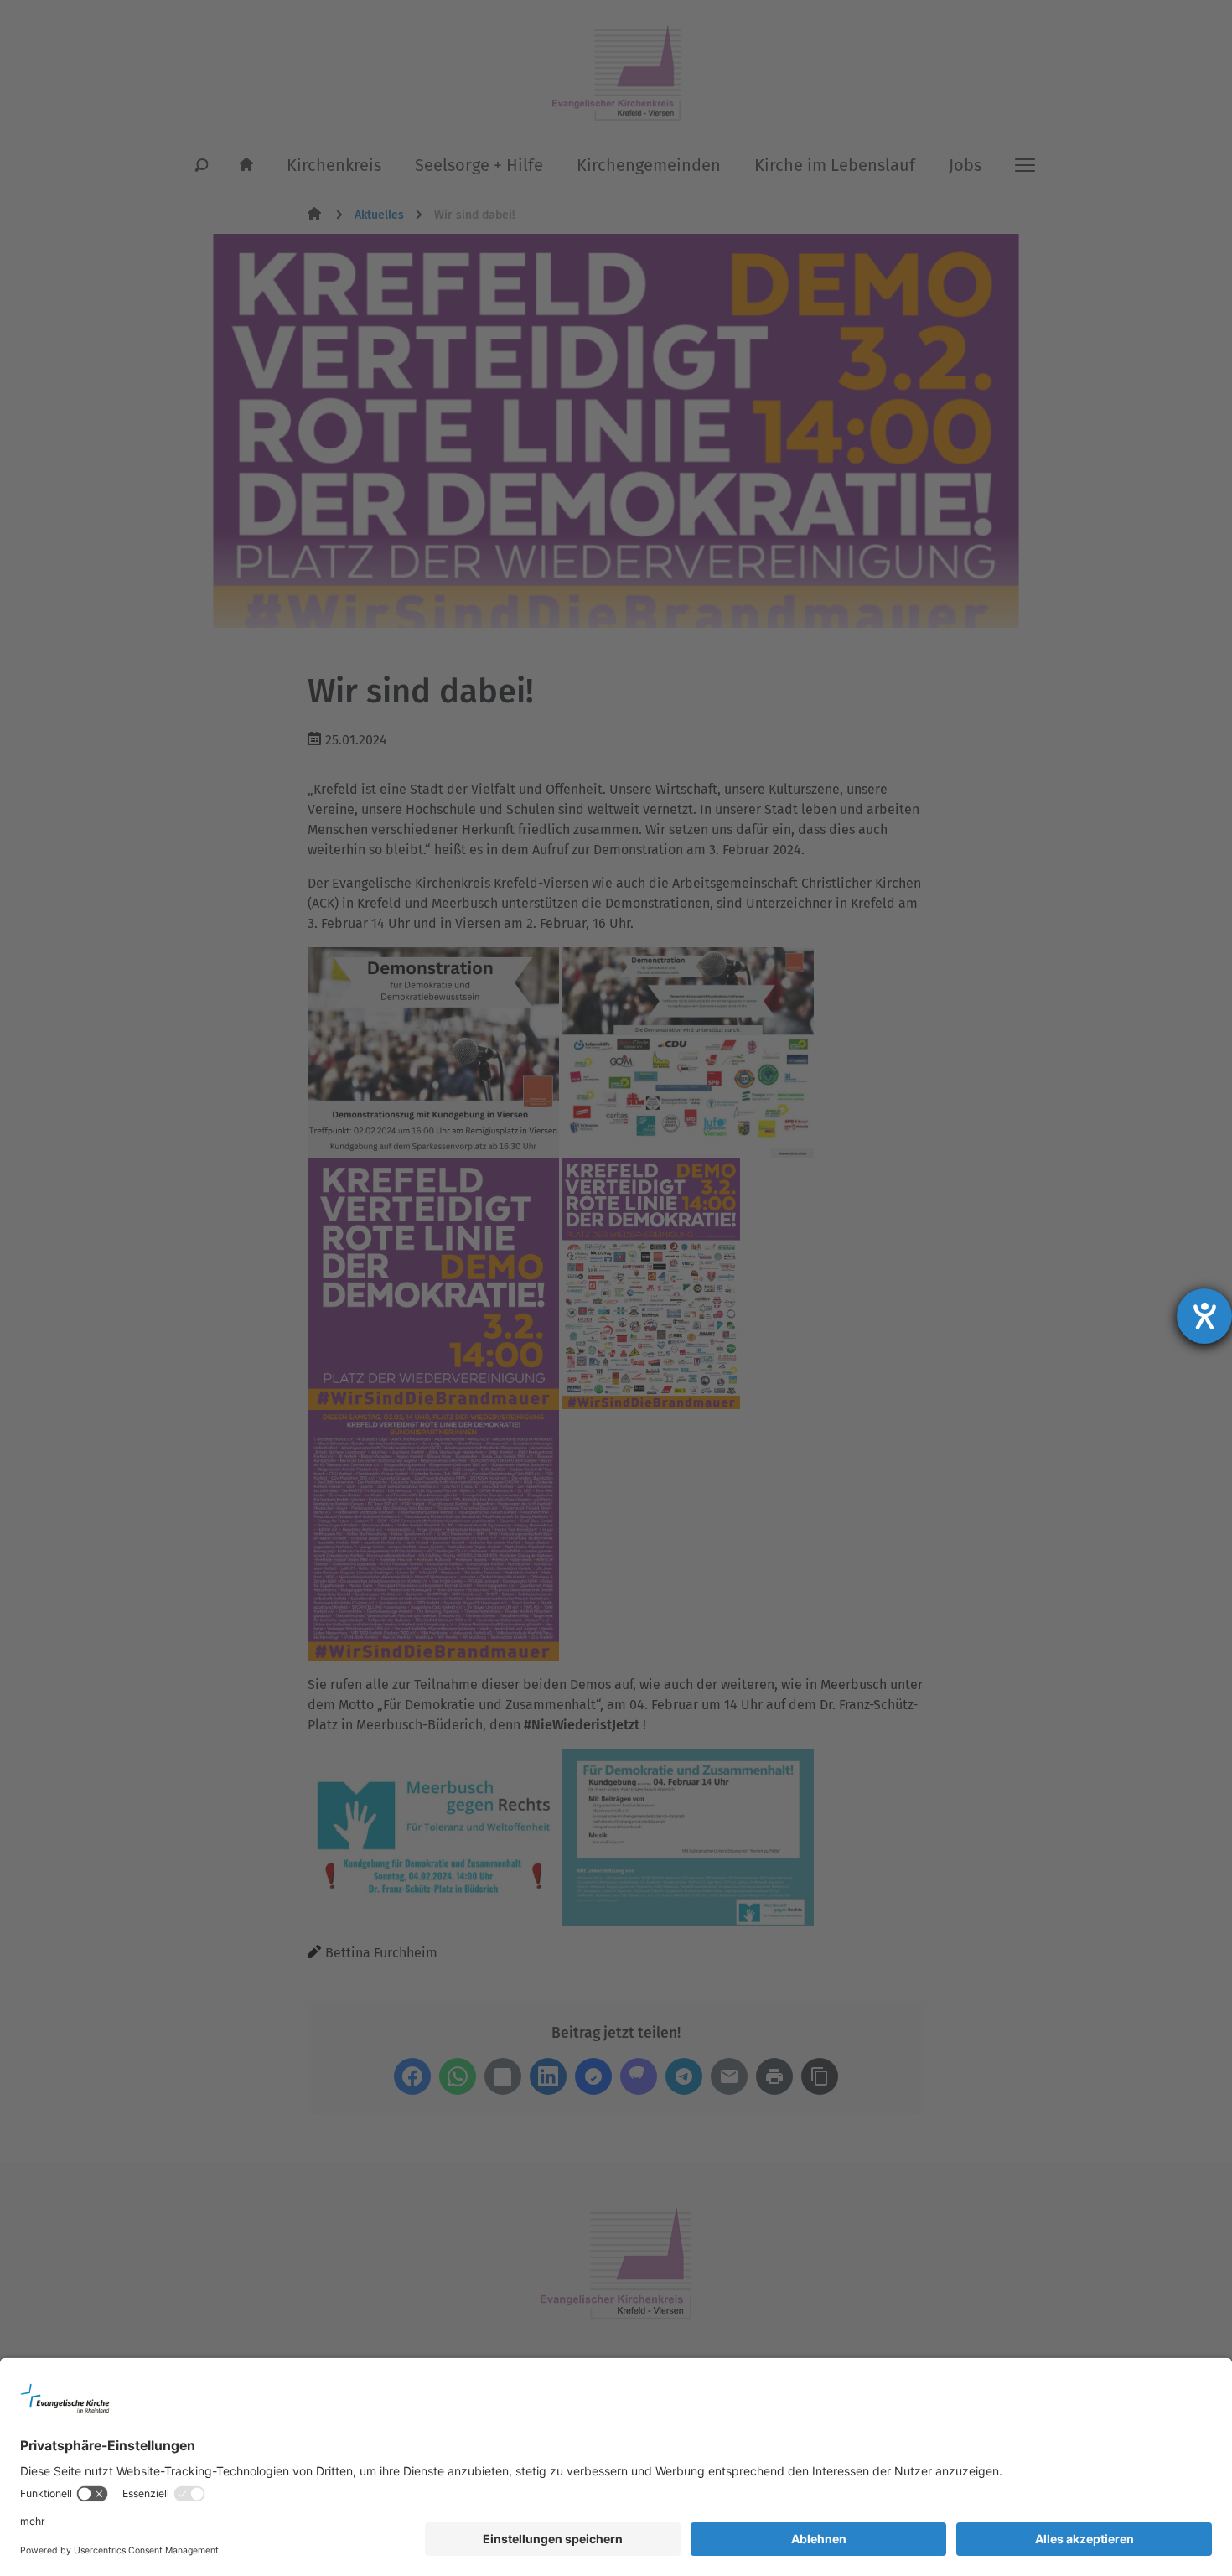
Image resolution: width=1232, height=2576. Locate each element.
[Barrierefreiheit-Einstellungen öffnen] (1204, 1316)
